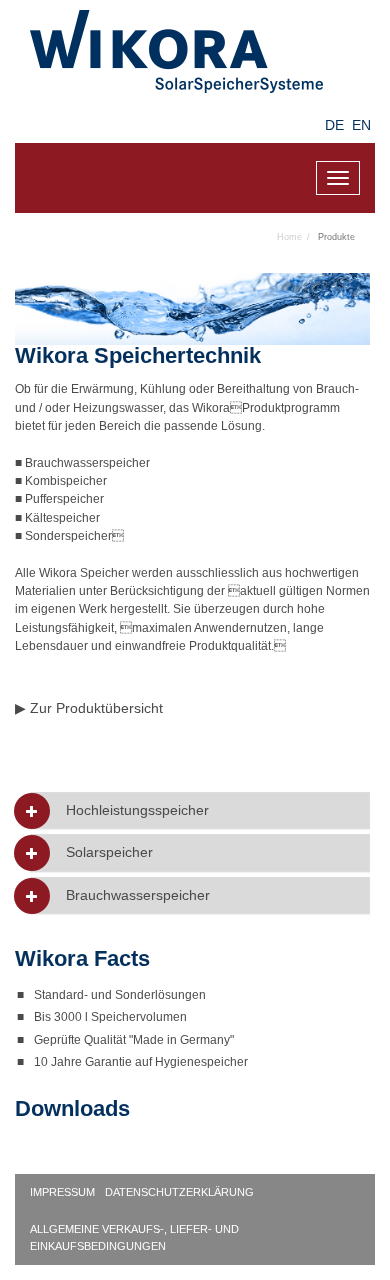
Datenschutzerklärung (179, 1192)
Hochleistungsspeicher (137, 810)
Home (289, 237)
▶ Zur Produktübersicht (89, 708)
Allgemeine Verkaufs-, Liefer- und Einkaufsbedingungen (134, 1237)
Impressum (62, 1192)
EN (361, 125)
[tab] (200, 810)
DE (334, 125)
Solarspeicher (109, 852)
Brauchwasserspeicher (138, 895)
